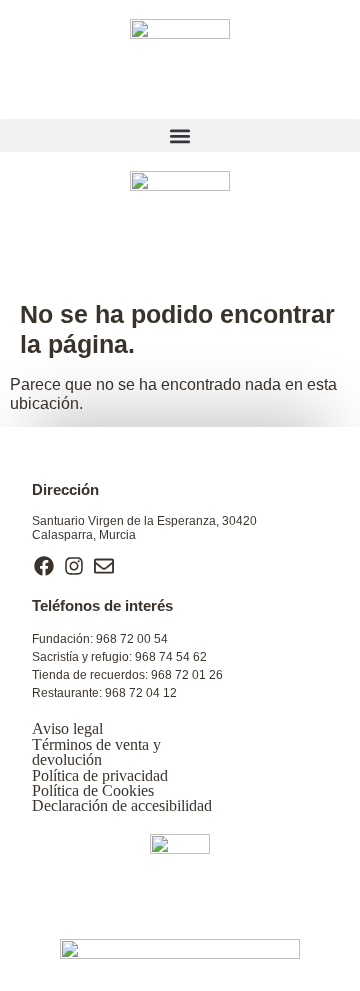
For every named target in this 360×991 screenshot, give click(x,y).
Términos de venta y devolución (96, 752)
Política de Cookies (93, 790)
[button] (180, 135)
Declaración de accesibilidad (122, 805)
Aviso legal (67, 728)
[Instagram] (74, 566)
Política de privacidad (100, 775)
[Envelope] (104, 566)
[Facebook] (44, 566)
